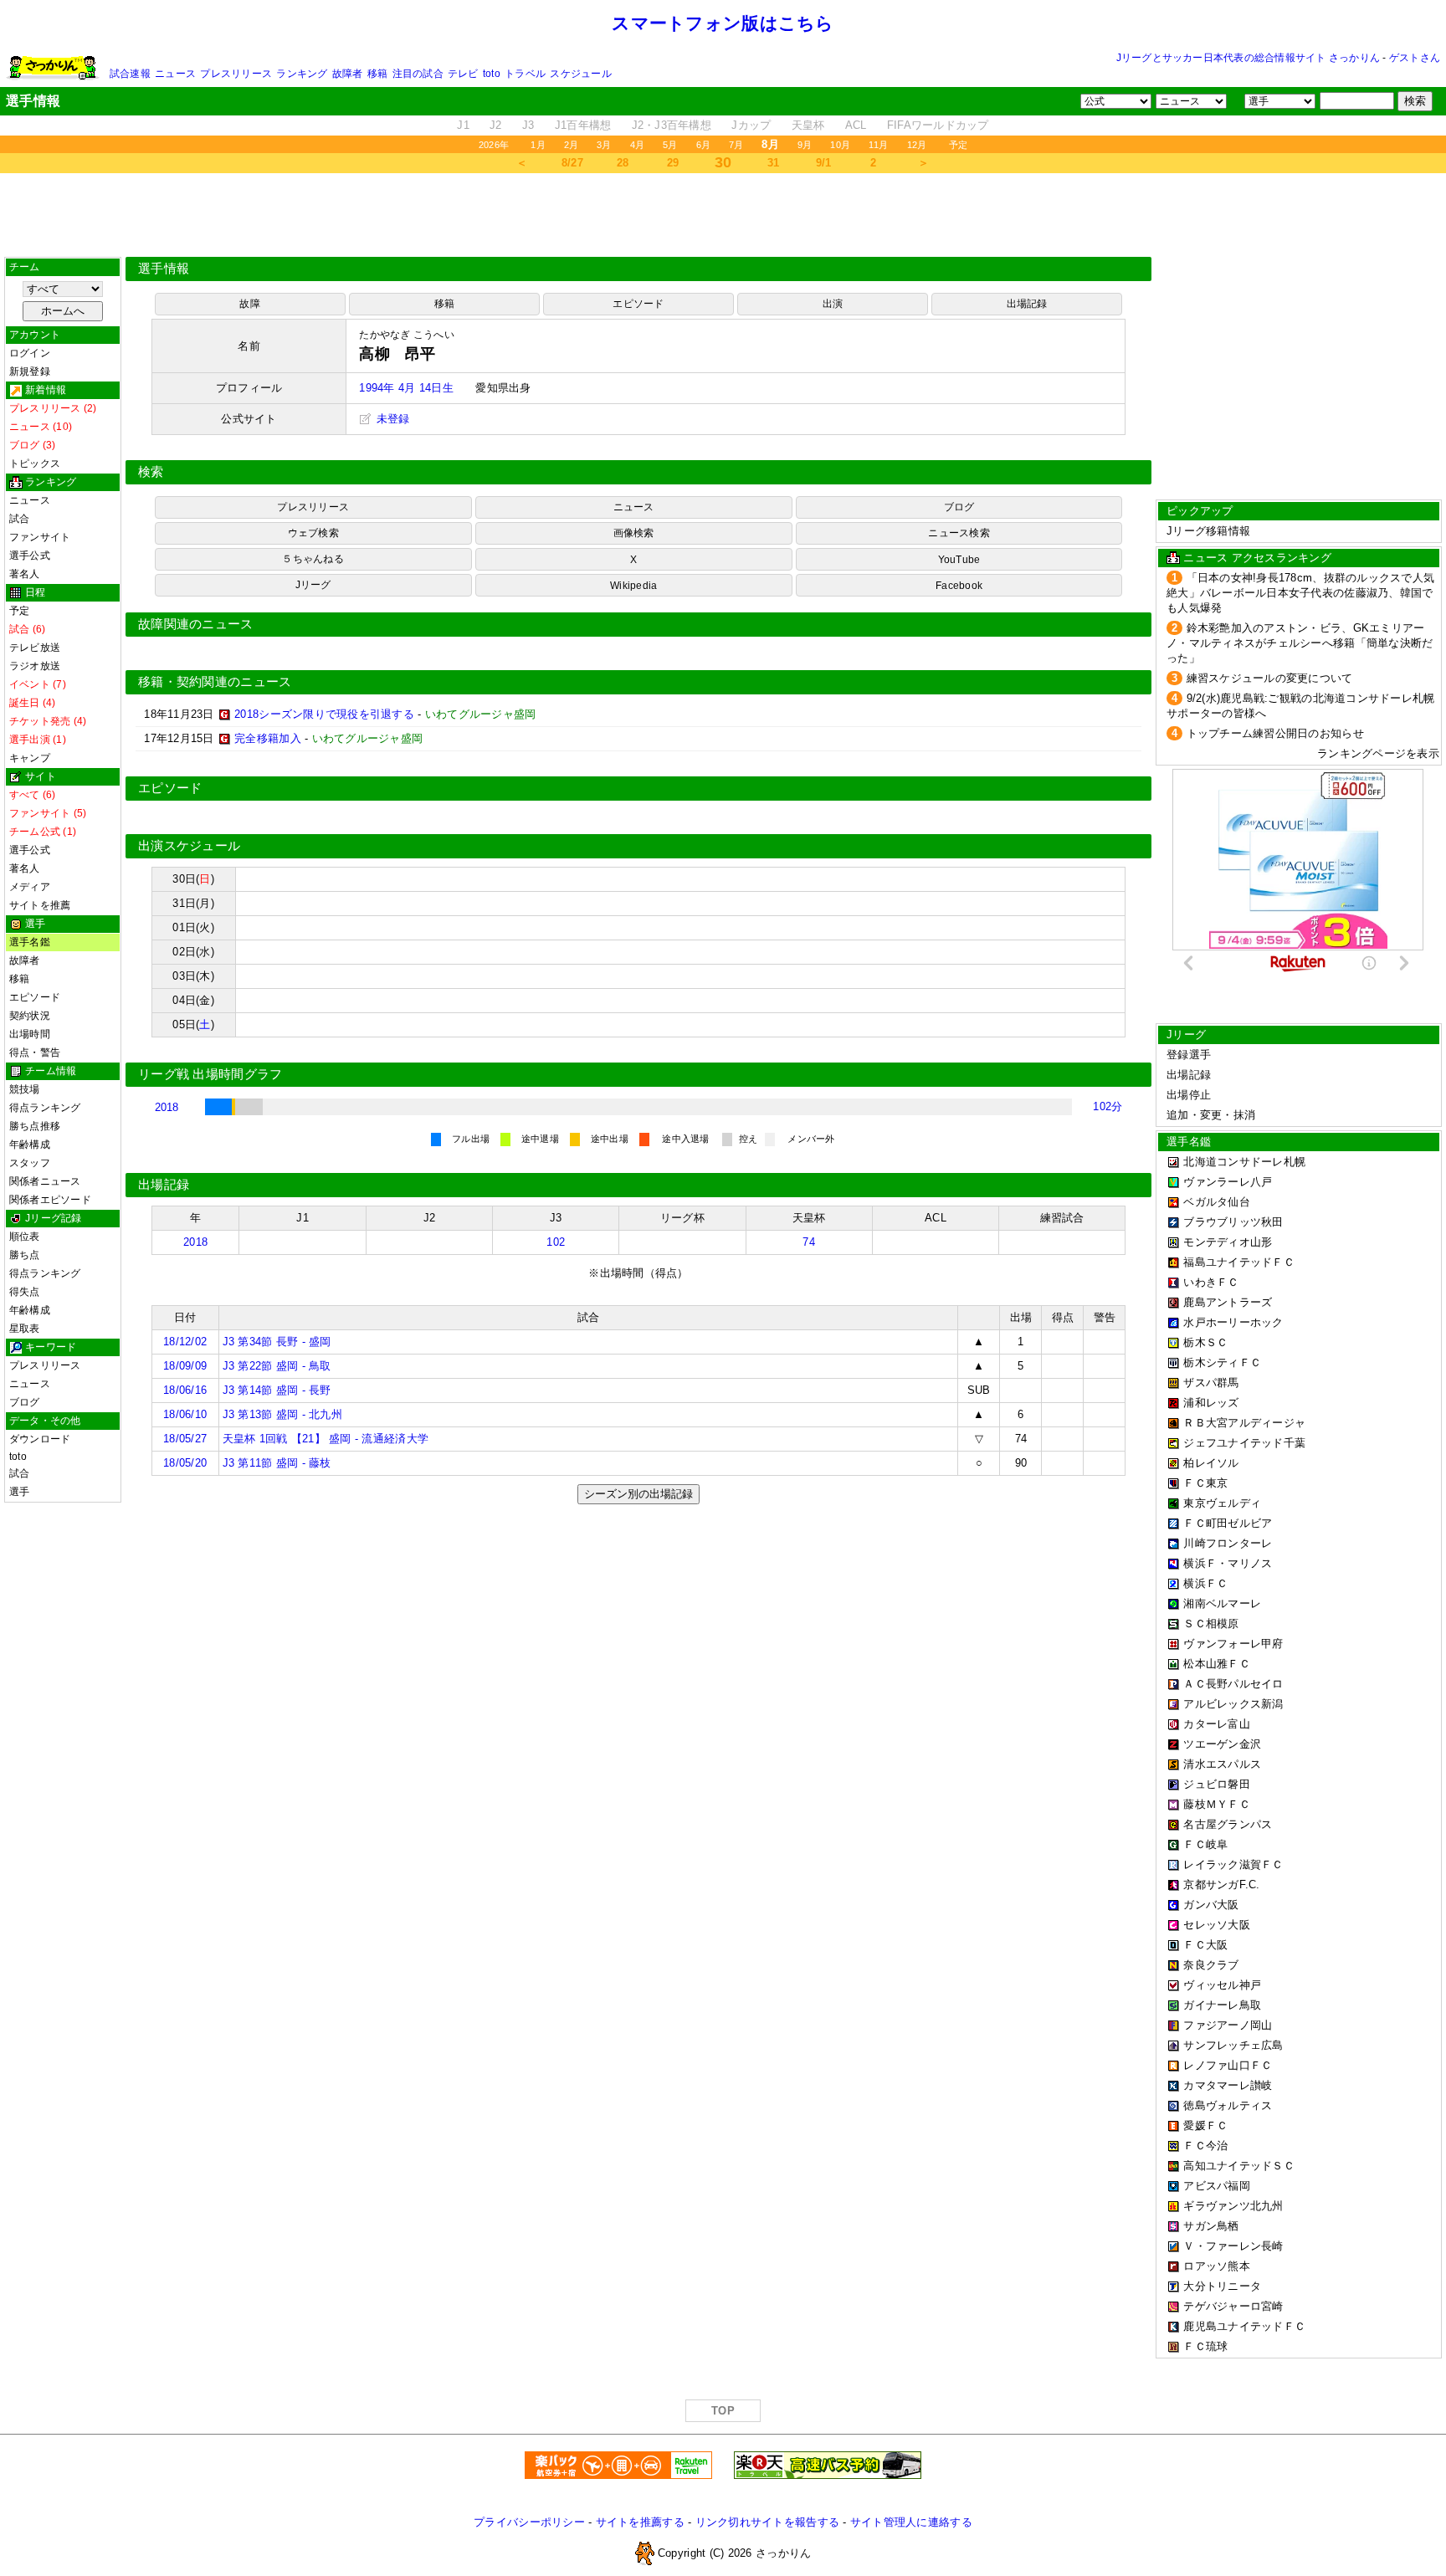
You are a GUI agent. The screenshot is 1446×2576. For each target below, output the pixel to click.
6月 (703, 145)
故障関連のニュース (196, 624)
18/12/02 (185, 1342)
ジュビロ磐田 (1217, 1784)
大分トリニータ (1222, 2286)
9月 (805, 145)
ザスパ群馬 (1211, 1383)
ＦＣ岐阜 (1205, 1844)
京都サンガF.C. (1221, 1885)
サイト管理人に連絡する (911, 2522)
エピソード (35, 997)
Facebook (959, 586)
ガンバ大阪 (1211, 1905)
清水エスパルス (1222, 1764)
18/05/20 (185, 1463)
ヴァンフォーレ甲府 (1233, 1644)
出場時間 (30, 1034)
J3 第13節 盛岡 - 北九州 (282, 1414)
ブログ (25, 1402)
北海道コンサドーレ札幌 (1244, 1162)
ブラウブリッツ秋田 (1233, 1222)
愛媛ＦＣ (1205, 2125)
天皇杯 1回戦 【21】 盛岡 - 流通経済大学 (326, 1439)
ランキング (302, 74)
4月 (637, 145)
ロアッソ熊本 (1217, 2266)
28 (623, 163)
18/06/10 (185, 1414)
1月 (538, 145)
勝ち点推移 (35, 1126)
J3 (528, 125)
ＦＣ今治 (1205, 2146)
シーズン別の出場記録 (638, 1494)
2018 (167, 1107)
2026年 (494, 145)
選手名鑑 (30, 942)
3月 (604, 145)
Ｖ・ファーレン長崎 (1233, 2246)
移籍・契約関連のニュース (215, 682)
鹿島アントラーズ (1228, 1302)
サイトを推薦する (640, 2522)
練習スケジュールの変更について (1270, 678)
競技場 (25, 1089)
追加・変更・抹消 (1211, 1115)
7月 (736, 145)
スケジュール (580, 74)
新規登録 (30, 371)
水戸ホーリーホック (1233, 1322)
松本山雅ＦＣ (1217, 1664)
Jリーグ (313, 585)
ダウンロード (40, 1439)
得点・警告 (35, 1052)
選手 (19, 1492)
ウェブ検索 (313, 533)
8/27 (572, 163)
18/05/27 (185, 1439)
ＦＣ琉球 (1205, 2346)
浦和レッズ (1211, 1403)
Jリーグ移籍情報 (1208, 531)
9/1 (824, 163)
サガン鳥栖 (1211, 2226)
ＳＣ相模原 (1211, 1623)
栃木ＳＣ (1205, 1342)
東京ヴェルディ (1222, 1503)
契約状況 (30, 1016)
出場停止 (1189, 1095)
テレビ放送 (35, 648)
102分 (1108, 1106)
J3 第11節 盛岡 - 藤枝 (277, 1463)
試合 (19, 519)
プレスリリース (236, 74)
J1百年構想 (583, 125)
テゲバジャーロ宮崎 (1233, 2306)
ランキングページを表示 (1378, 753)
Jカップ (751, 125)
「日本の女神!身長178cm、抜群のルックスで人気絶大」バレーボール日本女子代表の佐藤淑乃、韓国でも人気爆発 (1300, 593)
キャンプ (30, 758)
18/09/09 (185, 1366)
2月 (571, 145)
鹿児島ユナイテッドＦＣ (1244, 2326)
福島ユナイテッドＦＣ (1239, 1262)
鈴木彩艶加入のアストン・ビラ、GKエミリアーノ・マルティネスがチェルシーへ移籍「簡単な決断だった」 (1300, 643)
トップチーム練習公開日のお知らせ (1275, 733)
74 (809, 1242)
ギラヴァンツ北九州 (1233, 2206)
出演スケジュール (189, 846)
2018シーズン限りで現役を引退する (324, 714)
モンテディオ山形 (1228, 1242)
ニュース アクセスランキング (1257, 558)
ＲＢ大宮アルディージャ (1244, 1423)
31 (774, 163)
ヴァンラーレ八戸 (1228, 1182)
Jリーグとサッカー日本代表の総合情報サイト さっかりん (1248, 58)
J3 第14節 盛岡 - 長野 (277, 1390)
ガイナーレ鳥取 (1222, 2005)
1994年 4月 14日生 (406, 388)
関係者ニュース (45, 1181)
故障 (249, 304)
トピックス (35, 463)
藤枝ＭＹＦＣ (1217, 1804)
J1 (463, 125)
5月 (670, 145)
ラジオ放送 (35, 666)
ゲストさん (1415, 58)
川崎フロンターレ (1228, 1543)
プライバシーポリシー (529, 2522)
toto (492, 74)
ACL (856, 125)
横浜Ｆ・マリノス (1228, 1563)
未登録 (391, 419)
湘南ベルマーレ (1222, 1603)
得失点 (25, 1292)
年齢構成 (30, 1145)
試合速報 (130, 74)
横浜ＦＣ (1205, 1583)
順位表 (25, 1237)
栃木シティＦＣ (1222, 1362)
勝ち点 (25, 1255)
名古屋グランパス (1228, 1824)
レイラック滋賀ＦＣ (1233, 1864)
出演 (833, 304)
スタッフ (30, 1163)
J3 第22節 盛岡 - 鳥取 (277, 1366)
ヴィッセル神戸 (1222, 1985)
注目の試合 (418, 74)
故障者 (348, 74)
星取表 (25, 1329)
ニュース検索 (959, 533)
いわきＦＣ (1211, 1282)
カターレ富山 (1217, 1724)
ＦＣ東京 (1205, 1483)
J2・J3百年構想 (672, 125)
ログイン (30, 353)
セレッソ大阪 (1217, 1925)
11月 (879, 145)
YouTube (959, 560)
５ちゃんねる (313, 559)
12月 (917, 145)
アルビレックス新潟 (1233, 1704)
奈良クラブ (1211, 1965)
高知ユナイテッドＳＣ (1239, 2166)
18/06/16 (185, 1390)
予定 (958, 145)
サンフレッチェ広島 (1233, 2045)
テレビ (463, 74)
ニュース (175, 74)
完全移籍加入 (268, 738)
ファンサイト (40, 537)
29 (673, 163)
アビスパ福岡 (1217, 2186)
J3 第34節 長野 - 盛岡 (277, 1342)
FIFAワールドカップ (938, 125)
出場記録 (1027, 304)
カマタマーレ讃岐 (1228, 2085)
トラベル (525, 74)
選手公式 (30, 556)
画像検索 (634, 533)
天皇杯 (808, 125)
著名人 (25, 574)
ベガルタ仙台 (1217, 1202)
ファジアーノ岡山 (1228, 2025)
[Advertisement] (723, 215)
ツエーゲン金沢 (1222, 1744)
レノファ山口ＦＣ (1228, 2065)
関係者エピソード (50, 1200)
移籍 (377, 74)
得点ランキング (45, 1108)
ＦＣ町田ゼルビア (1228, 1523)
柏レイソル (1211, 1463)
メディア (30, 887)
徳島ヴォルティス (1228, 2105)
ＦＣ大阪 (1205, 1945)
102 (556, 1242)
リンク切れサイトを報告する (767, 2522)
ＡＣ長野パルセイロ (1233, 1684)
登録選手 (1189, 1055)
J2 (496, 125)
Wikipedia (633, 586)
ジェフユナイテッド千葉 (1244, 1443)
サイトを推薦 (40, 905)
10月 (840, 145)
